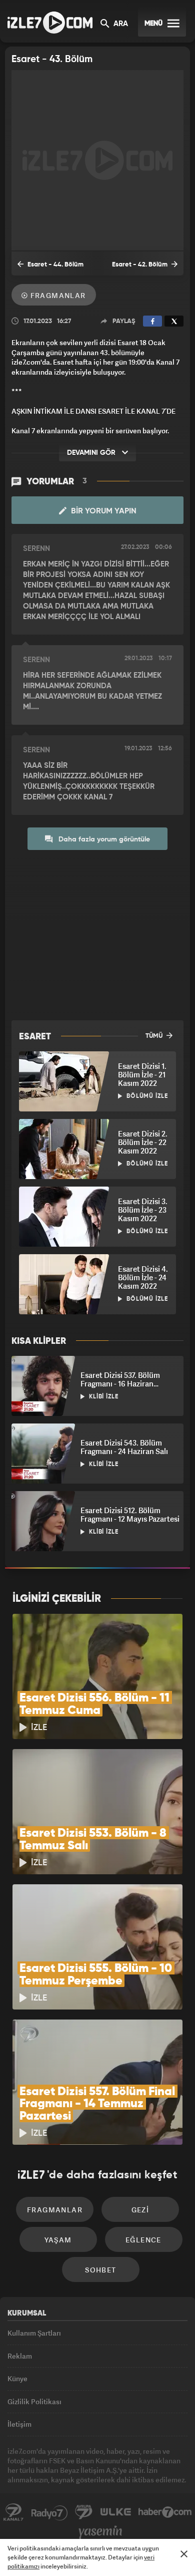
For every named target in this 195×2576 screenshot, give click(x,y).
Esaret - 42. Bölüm (140, 265)
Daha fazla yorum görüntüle (103, 839)
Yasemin (100, 2532)
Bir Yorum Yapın (103, 511)
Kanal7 (13, 2512)
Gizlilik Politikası (34, 2401)
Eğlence (143, 2240)
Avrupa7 (84, 2512)
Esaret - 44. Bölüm (55, 265)
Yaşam (58, 2240)
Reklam (20, 2356)
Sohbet (100, 2270)
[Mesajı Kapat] (184, 2554)
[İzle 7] (50, 23)
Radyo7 (49, 2512)
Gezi (140, 2210)
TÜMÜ (155, 1036)
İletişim (19, 2424)
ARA (120, 24)
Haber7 (165, 2512)
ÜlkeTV (115, 2512)
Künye (17, 2378)
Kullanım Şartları (34, 2333)
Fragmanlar (57, 295)
